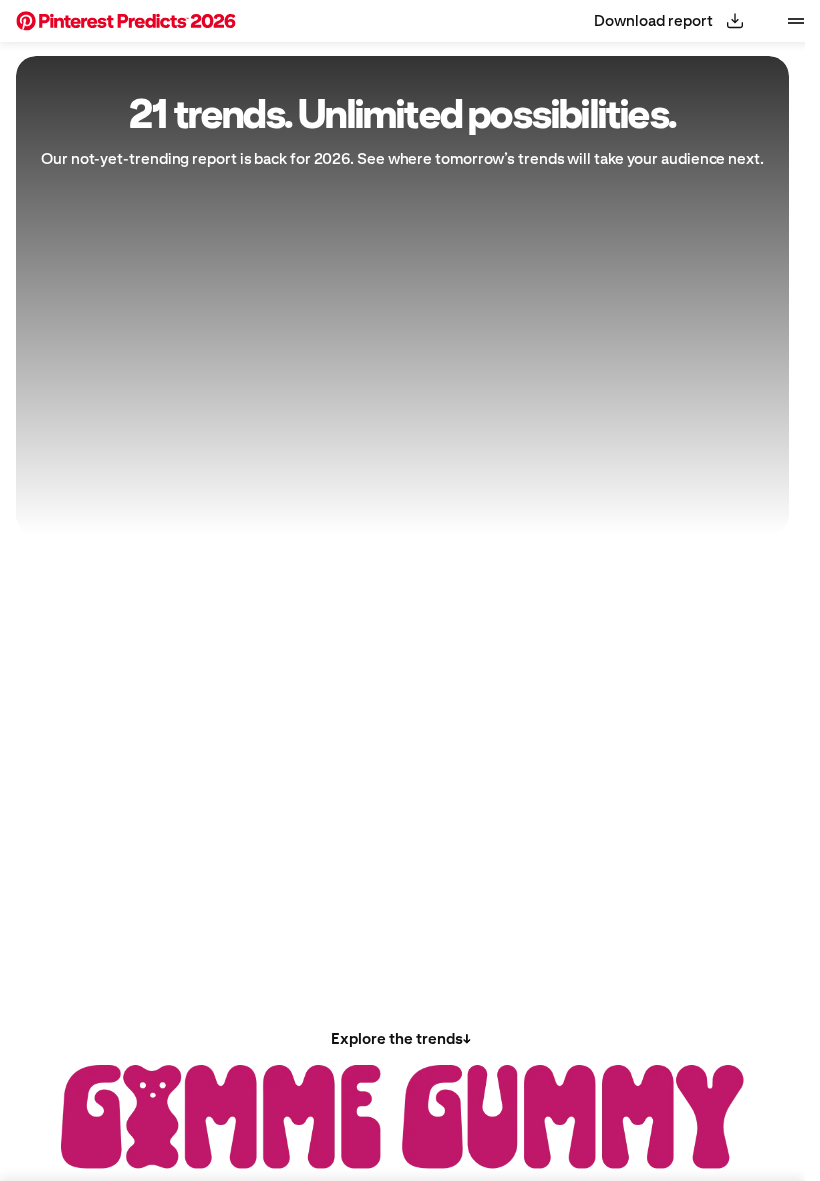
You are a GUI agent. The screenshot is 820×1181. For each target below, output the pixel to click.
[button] (126, 21)
